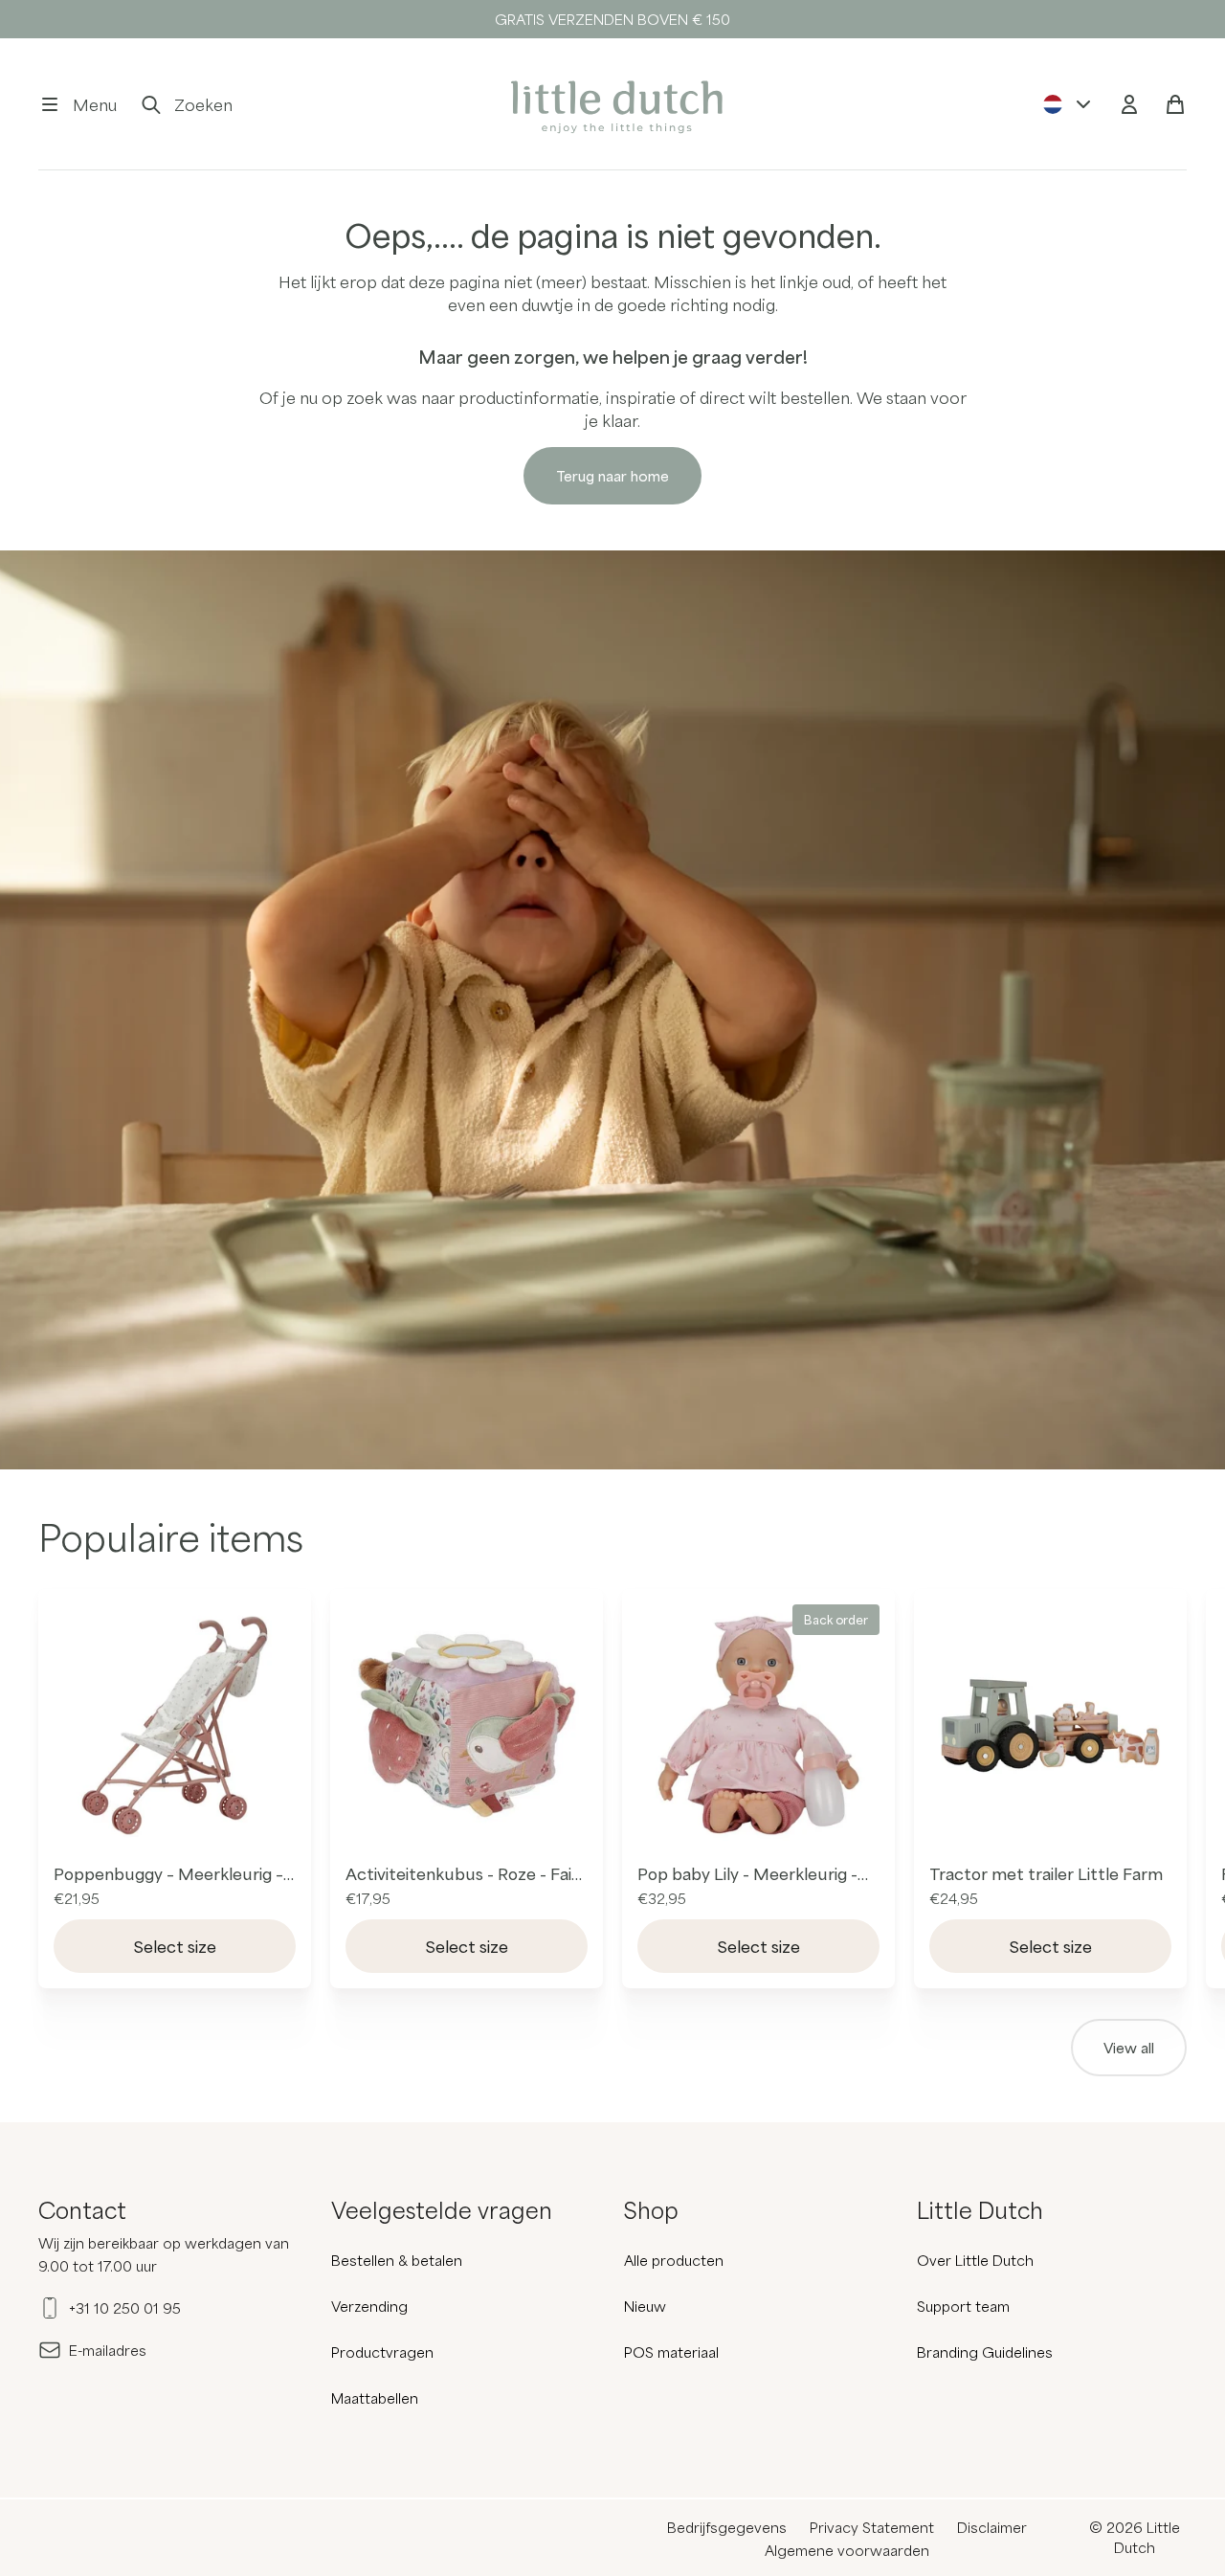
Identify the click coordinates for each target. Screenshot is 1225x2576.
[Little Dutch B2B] (612, 104)
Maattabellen (375, 2398)
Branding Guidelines (985, 2352)
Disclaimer (992, 2527)
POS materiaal (671, 2352)
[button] (78, 104)
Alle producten (674, 2260)
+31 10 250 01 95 (125, 2308)
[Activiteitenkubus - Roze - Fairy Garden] (467, 1725)
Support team (963, 2306)
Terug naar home (612, 476)
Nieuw (645, 2306)
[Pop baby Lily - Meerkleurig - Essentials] (758, 1725)
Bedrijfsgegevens (727, 2527)
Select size (175, 1946)
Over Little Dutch (975, 2260)
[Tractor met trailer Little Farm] (1050, 1725)
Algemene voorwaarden (847, 2550)
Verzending (369, 2306)
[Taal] (1068, 104)
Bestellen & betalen (397, 2260)
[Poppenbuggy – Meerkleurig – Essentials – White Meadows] (175, 1725)
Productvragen (382, 2352)
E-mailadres (108, 2350)
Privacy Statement (872, 2527)
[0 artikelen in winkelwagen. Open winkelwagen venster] (1175, 104)
